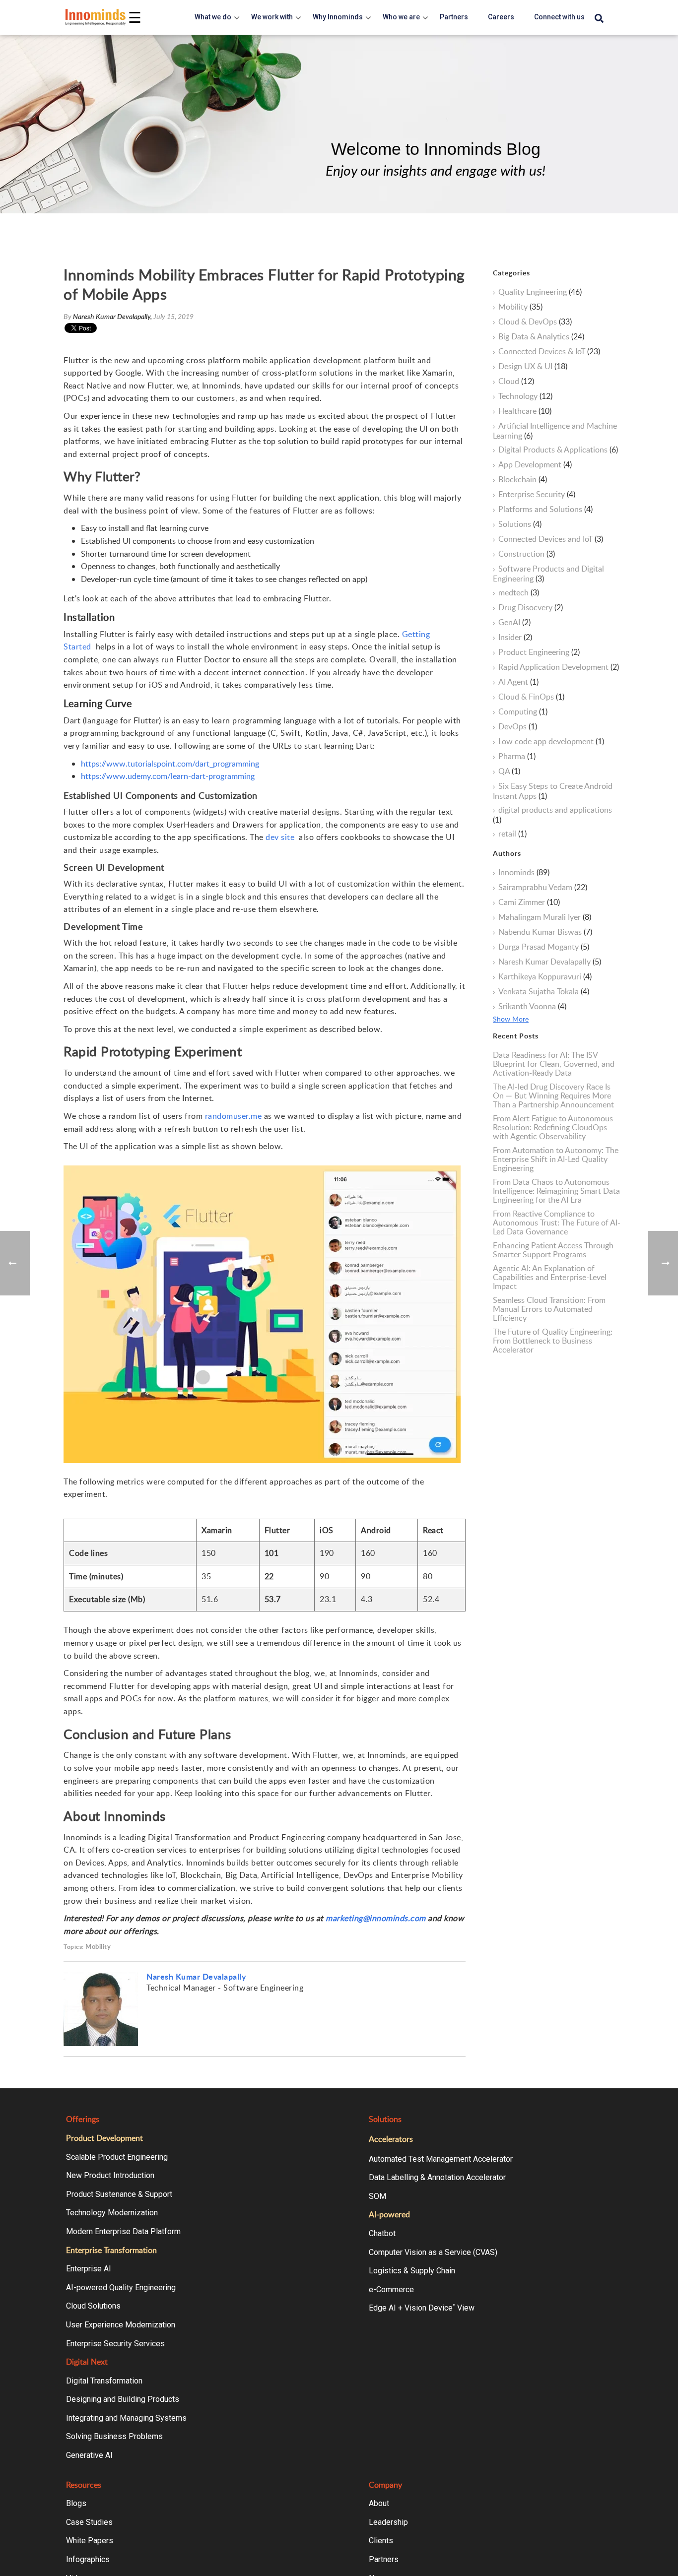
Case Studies (89, 2522)
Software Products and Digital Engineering (548, 574)
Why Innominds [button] (338, 17)
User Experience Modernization (121, 2325)
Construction (527, 554)
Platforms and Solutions (545, 510)
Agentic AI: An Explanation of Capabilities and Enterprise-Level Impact (550, 1277)
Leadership (388, 2522)
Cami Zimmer (529, 902)
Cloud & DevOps (535, 322)
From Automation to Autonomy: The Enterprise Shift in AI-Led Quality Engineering (556, 1159)
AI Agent (518, 682)
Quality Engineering (540, 292)
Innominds (524, 873)
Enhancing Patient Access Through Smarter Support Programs (553, 1250)
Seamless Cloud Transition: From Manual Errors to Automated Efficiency (549, 1309)
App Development (535, 465)
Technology (525, 396)
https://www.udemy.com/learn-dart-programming (168, 776)
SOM (377, 2196)
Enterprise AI (89, 2269)
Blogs (76, 2503)
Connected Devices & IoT (549, 352)
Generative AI (89, 2455)
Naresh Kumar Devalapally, (113, 316)
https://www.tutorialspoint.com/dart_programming (170, 764)
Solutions (520, 524)
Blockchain (523, 480)
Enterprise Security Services (115, 2344)
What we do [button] (213, 17)
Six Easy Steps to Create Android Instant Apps (553, 791)
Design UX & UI (533, 367)
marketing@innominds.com (376, 1918)
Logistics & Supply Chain (412, 2271)
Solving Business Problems (114, 2436)
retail (512, 834)
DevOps (518, 727)
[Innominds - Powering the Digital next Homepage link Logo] (96, 17)
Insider (515, 638)
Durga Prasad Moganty (544, 947)
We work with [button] (272, 17)
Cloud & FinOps (531, 697)
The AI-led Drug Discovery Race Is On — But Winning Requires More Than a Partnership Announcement (553, 1095)
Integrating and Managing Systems (126, 2418)
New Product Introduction (110, 2175)
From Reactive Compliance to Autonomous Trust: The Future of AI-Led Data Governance (557, 1223)
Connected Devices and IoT (551, 539)
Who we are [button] (401, 17)
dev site (280, 837)
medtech (519, 593)
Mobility (98, 1947)
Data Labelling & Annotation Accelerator (437, 2177)
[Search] (599, 19)
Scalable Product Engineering (117, 2157)
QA (509, 772)
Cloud (516, 382)
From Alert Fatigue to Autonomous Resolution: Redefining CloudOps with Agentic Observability (553, 1127)
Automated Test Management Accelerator (441, 2159)
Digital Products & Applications (558, 450)
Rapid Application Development (559, 667)
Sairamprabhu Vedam (543, 888)
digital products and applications (552, 815)
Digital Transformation (104, 2381)
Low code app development (551, 742)
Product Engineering (539, 652)
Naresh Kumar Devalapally (196, 1976)
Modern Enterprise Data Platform (123, 2231)
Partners (384, 2559)
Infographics (88, 2559)
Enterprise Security (537, 495)
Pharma (517, 757)
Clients (381, 2541)
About (379, 2503)
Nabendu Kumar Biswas (545, 932)
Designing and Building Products (123, 2399)
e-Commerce (391, 2289)
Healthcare (525, 411)
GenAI (514, 623)
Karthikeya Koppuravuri (545, 977)
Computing (523, 712)
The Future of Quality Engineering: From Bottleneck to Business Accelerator (553, 1341)
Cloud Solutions (93, 2306)
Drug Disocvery (531, 608)
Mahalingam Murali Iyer (545, 917)
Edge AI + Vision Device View (422, 2308)
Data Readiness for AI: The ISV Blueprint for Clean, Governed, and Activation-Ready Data (554, 1064)
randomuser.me (234, 1116)
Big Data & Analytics (541, 337)
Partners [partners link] (454, 17)
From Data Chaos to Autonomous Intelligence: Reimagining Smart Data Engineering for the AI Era (556, 1191)
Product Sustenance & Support (119, 2194)
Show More (511, 1019)
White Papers (90, 2541)
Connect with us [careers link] (559, 17)
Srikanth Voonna (532, 1007)
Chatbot (382, 2233)
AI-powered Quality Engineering (121, 2287)
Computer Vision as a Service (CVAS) (433, 2252)
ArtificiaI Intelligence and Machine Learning (555, 431)
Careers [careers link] (501, 17)
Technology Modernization (112, 2213)
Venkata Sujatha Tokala (544, 992)
